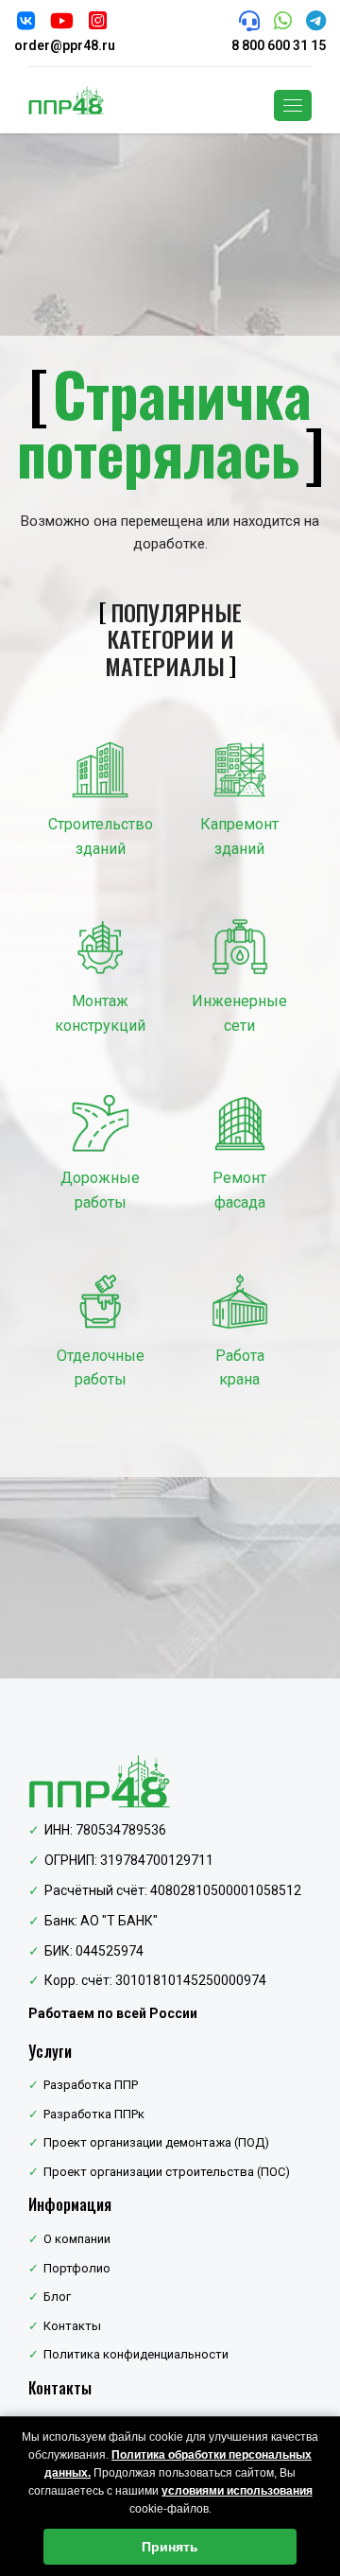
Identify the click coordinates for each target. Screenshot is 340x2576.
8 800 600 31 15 (279, 45)
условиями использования (237, 2491)
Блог (57, 2297)
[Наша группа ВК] (26, 24)
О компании (77, 2239)
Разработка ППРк (94, 2114)
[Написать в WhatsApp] (283, 24)
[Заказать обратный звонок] (249, 24)
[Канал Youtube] (62, 24)
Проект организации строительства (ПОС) (167, 2172)
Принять (170, 2547)
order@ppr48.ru (65, 45)
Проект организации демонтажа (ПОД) (156, 2142)
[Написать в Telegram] (316, 24)
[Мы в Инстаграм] (98, 24)
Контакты (72, 2326)
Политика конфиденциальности (136, 2354)
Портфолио (77, 2268)
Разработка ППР (91, 2085)
